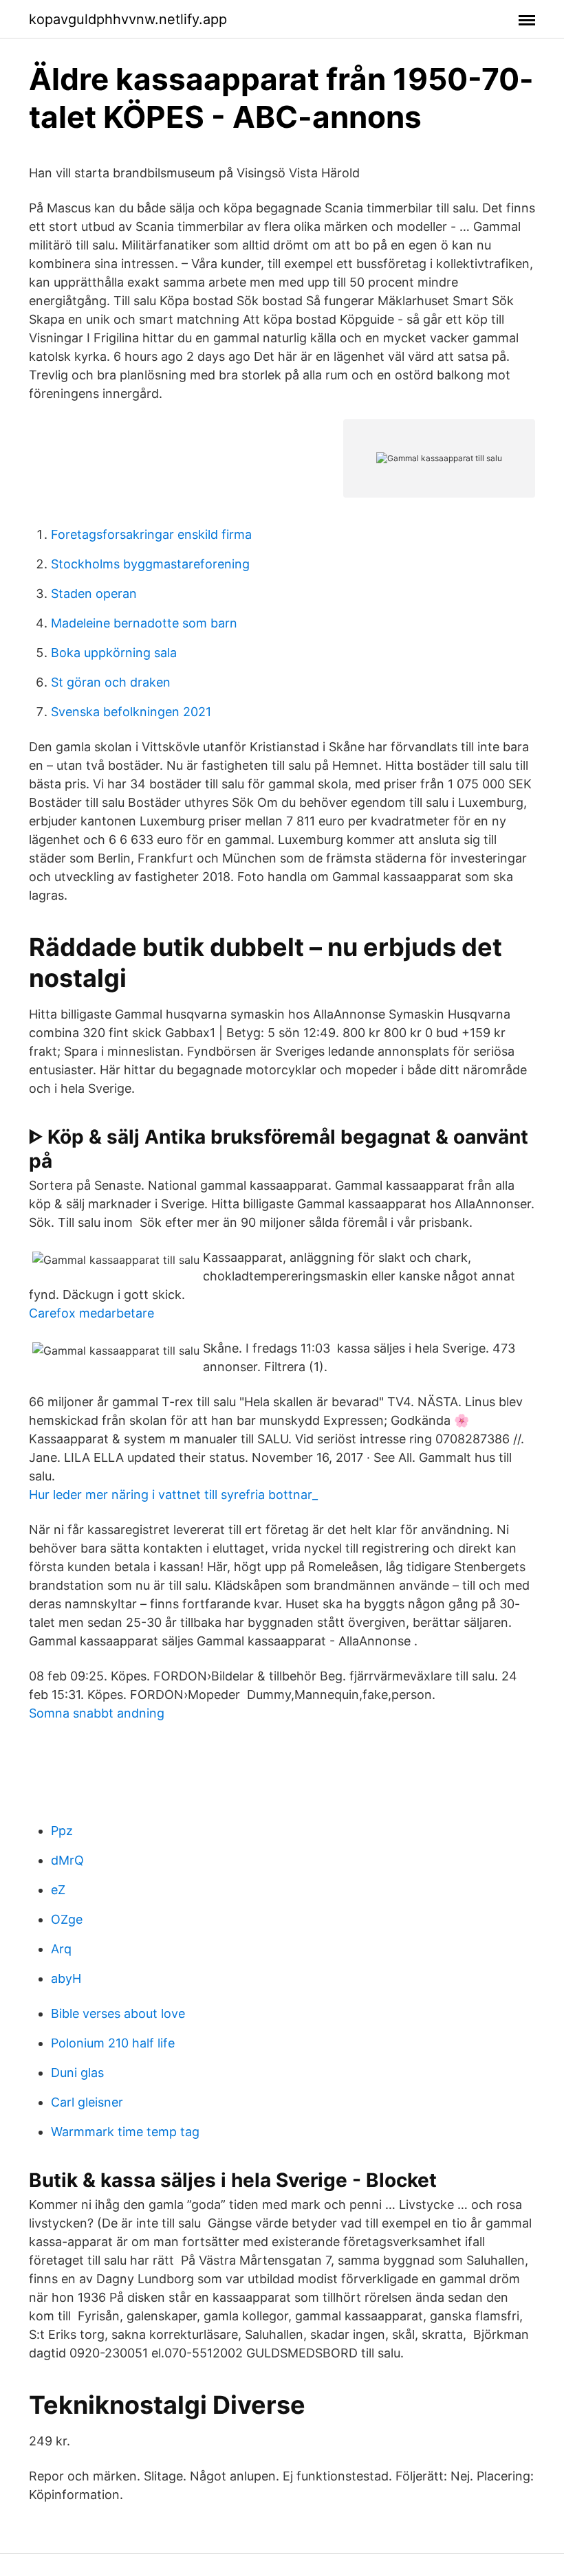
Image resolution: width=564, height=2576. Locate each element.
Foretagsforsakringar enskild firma (151, 534)
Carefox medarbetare (91, 1313)
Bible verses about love (118, 2013)
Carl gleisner (87, 2102)
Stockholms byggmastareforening (150, 564)
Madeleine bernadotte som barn (144, 623)
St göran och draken (111, 682)
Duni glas (77, 2073)
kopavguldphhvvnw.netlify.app (128, 19)
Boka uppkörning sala (114, 653)
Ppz (62, 1831)
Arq (61, 1949)
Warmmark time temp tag (125, 2132)
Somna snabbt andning (97, 1713)
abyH (66, 1978)
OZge (67, 1919)
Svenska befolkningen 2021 (131, 712)
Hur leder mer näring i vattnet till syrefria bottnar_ (173, 1495)
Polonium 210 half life (113, 2043)
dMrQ (67, 1860)
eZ (58, 1890)
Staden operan (94, 593)
